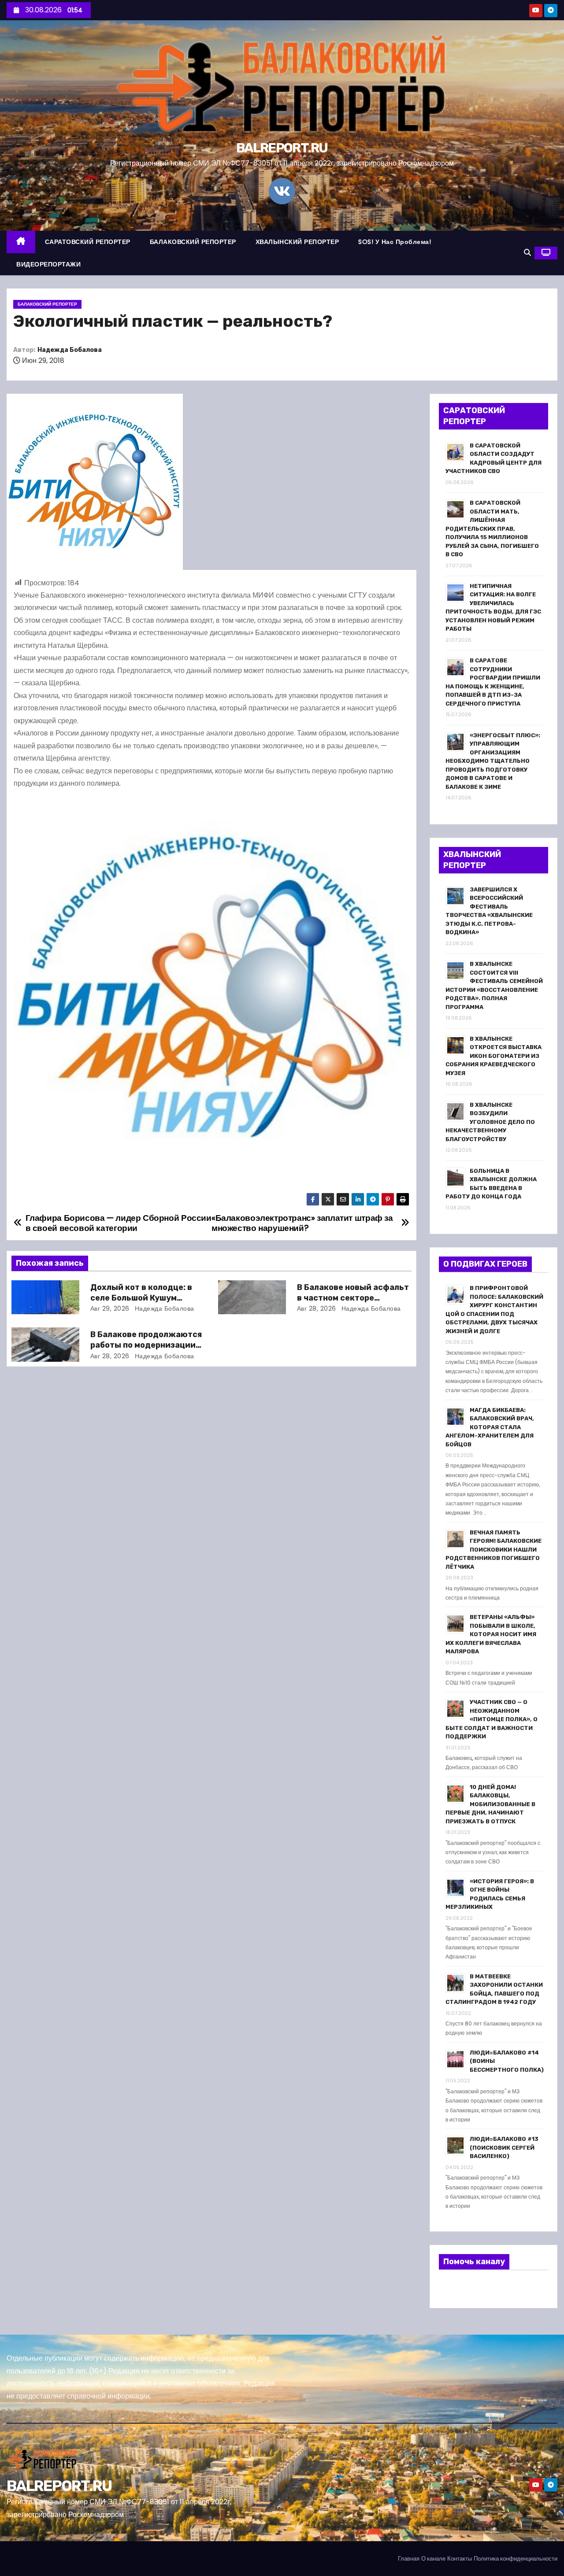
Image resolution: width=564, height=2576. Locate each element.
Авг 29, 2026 (110, 1308)
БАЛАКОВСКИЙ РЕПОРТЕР (193, 242)
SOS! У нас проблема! (395, 242)
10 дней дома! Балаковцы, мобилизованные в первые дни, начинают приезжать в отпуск (490, 1804)
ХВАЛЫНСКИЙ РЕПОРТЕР (297, 242)
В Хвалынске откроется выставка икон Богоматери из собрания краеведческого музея (493, 1056)
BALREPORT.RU (282, 148)
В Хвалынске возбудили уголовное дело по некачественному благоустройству (490, 1122)
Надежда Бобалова (70, 350)
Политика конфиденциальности (516, 2559)
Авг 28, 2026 (317, 1308)
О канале (433, 2559)
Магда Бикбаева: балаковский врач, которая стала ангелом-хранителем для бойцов (490, 1427)
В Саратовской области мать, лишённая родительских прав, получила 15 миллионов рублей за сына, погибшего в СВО (492, 529)
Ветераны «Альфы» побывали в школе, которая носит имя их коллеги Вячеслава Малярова (491, 1634)
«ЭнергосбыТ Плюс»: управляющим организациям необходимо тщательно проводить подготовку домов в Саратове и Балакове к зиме (493, 761)
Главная (409, 2559)
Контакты (460, 2559)
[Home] (21, 242)
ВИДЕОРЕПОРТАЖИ (48, 264)
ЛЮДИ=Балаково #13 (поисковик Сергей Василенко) (504, 2147)
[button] (527, 253)
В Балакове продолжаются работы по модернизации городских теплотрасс (146, 1345)
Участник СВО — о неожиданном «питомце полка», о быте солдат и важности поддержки (492, 1719)
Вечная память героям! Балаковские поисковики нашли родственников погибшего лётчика (493, 1550)
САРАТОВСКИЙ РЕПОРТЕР (88, 242)
